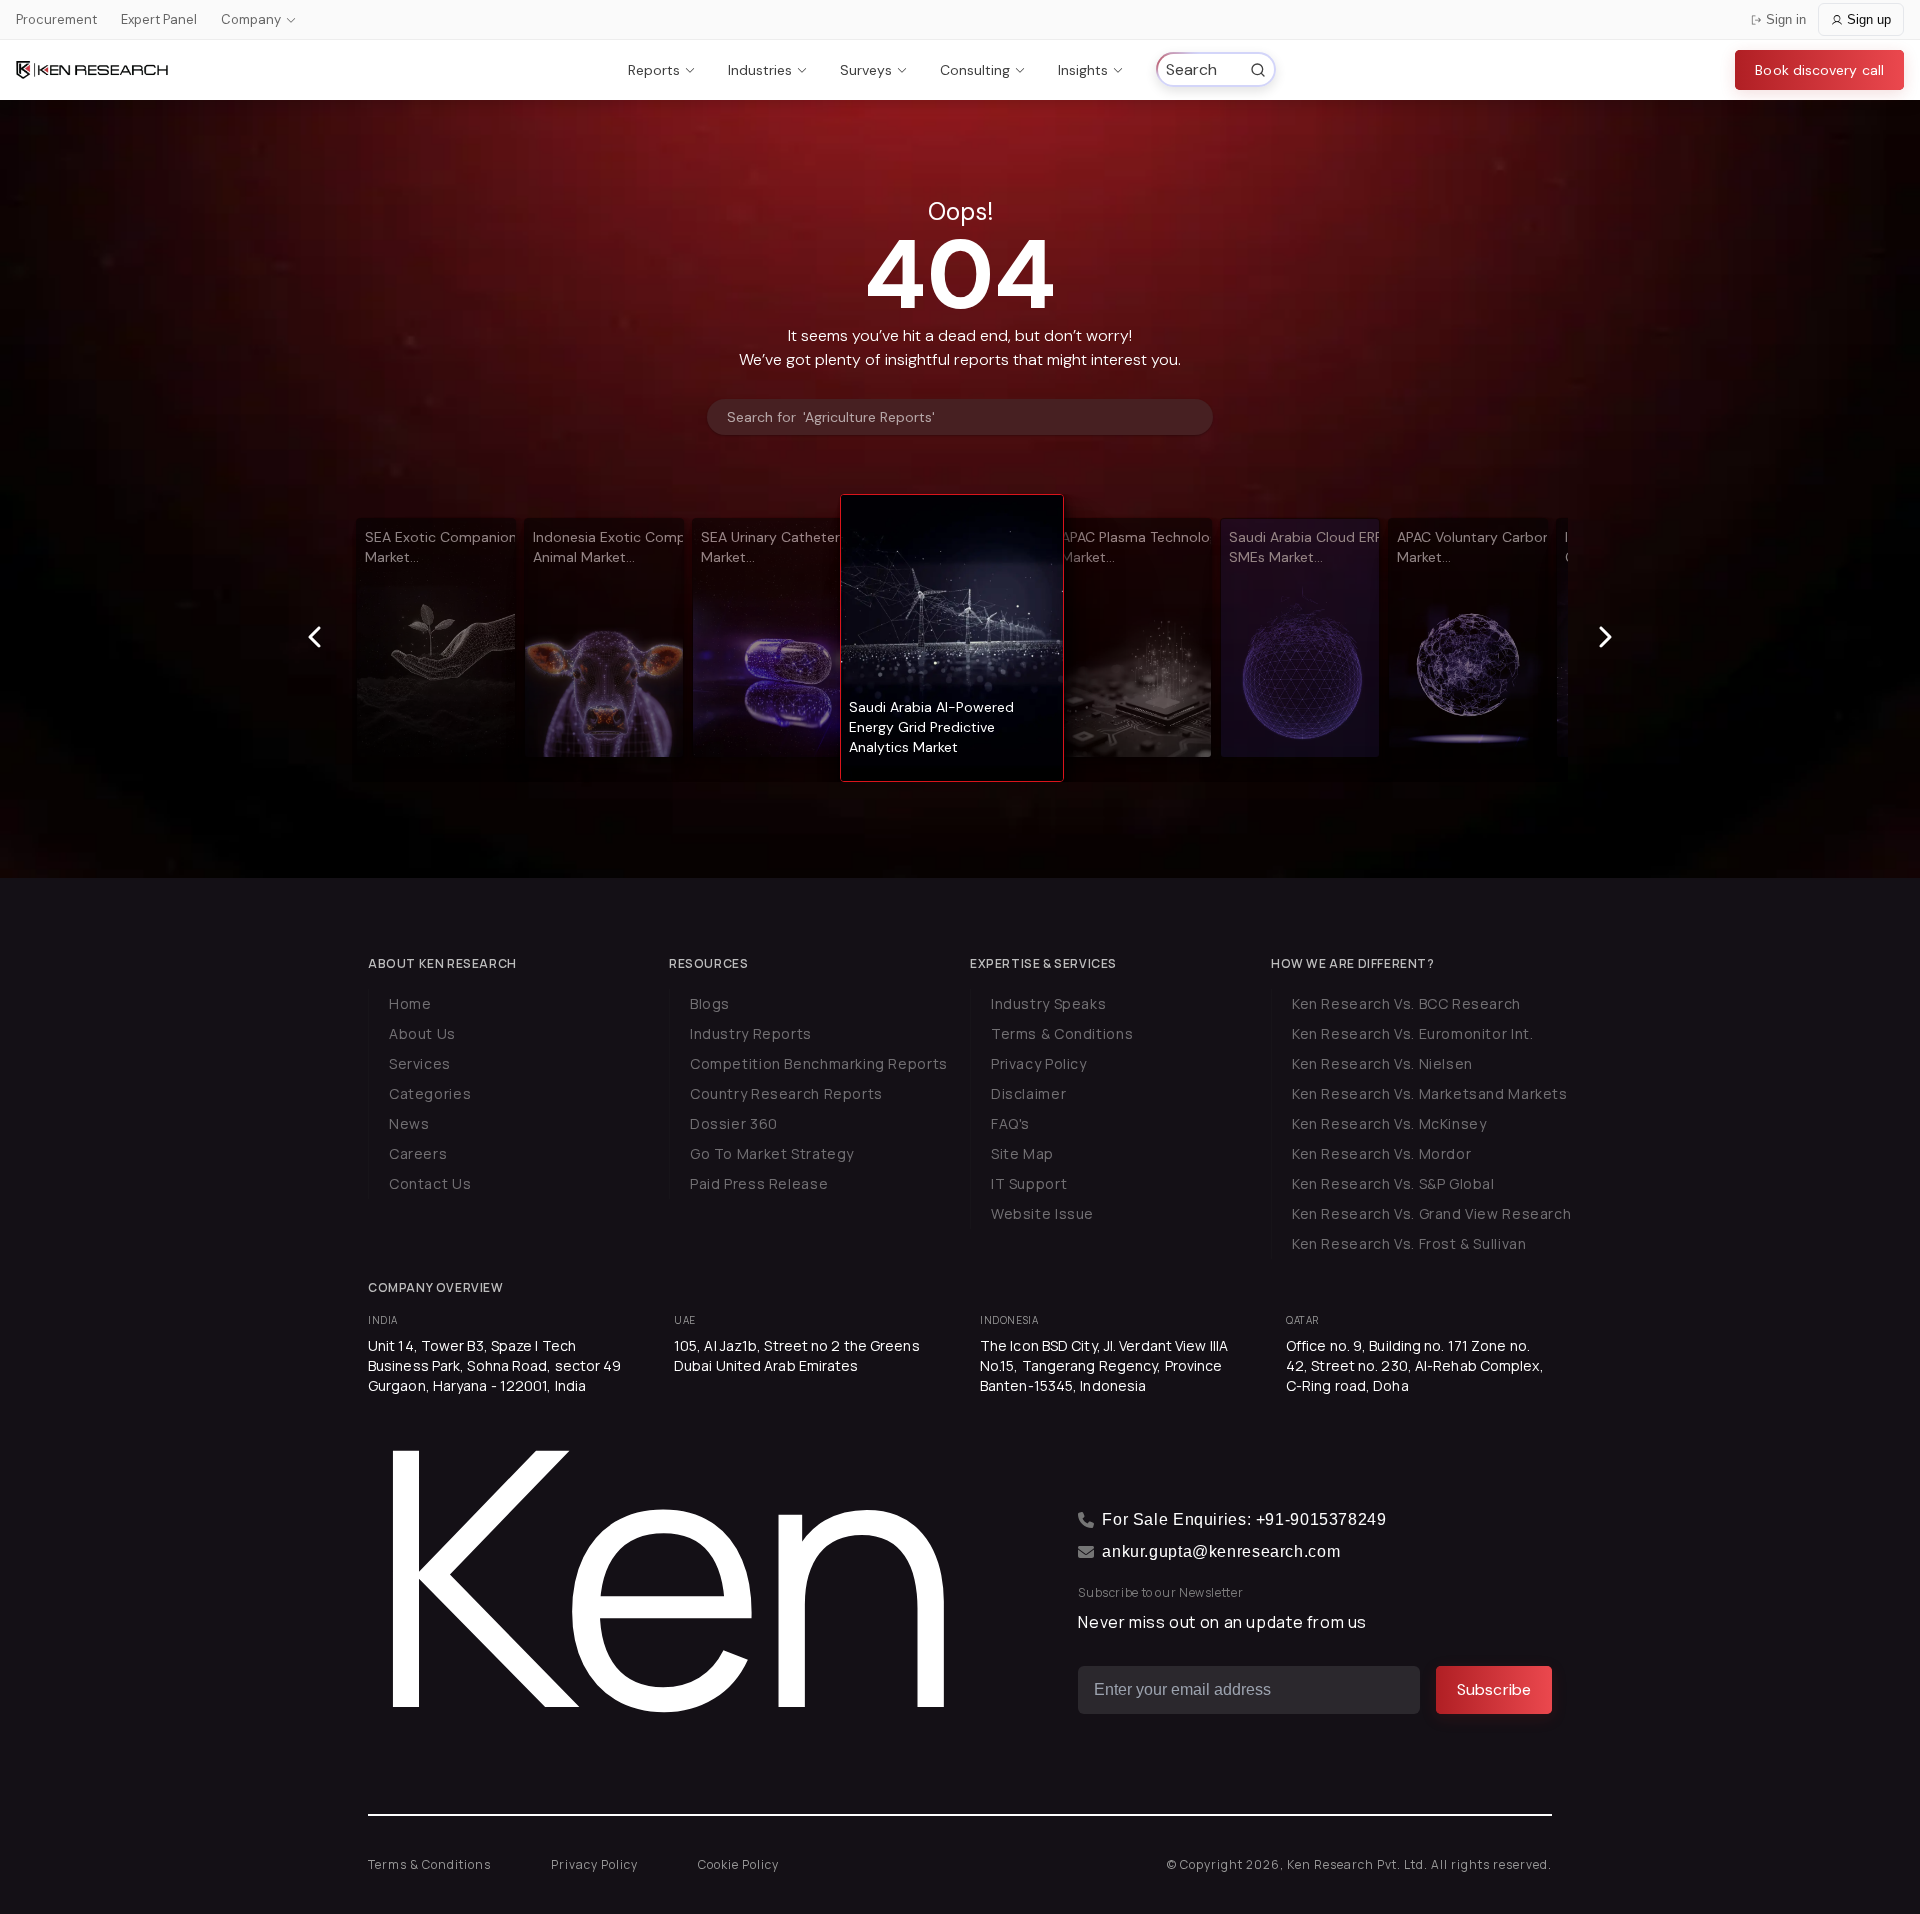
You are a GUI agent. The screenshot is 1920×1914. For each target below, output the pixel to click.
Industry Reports (751, 1033)
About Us (422, 1033)
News (409, 1123)
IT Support (1029, 1183)
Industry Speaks (1048, 1003)
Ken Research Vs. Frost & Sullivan (1409, 1243)
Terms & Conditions (1062, 1033)
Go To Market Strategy (772, 1153)
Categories (430, 1093)
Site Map (1022, 1153)
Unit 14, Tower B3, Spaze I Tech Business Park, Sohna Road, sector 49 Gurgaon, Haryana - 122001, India (495, 1365)
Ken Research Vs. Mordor (1381, 1153)
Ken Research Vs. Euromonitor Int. (1412, 1033)
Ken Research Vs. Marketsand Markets (1430, 1093)
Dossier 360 (734, 1123)
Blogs (710, 1003)
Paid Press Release (759, 1183)
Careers (418, 1153)
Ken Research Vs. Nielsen (1382, 1063)
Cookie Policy (738, 1864)
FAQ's (1010, 1123)
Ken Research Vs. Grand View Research (1431, 1213)
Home (410, 1003)
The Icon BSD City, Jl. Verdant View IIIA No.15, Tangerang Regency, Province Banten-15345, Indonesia (1104, 1365)
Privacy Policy (1039, 1063)
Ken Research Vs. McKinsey (1389, 1123)
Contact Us (430, 1183)
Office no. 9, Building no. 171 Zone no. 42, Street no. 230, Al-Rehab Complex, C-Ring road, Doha (1415, 1365)
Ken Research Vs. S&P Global (1393, 1183)
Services (420, 1063)
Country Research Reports (786, 1093)
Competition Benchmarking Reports (819, 1063)
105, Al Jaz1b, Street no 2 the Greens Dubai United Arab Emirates (797, 1355)
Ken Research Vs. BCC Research (1406, 1003)
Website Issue (1042, 1213)
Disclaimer (1028, 1093)
